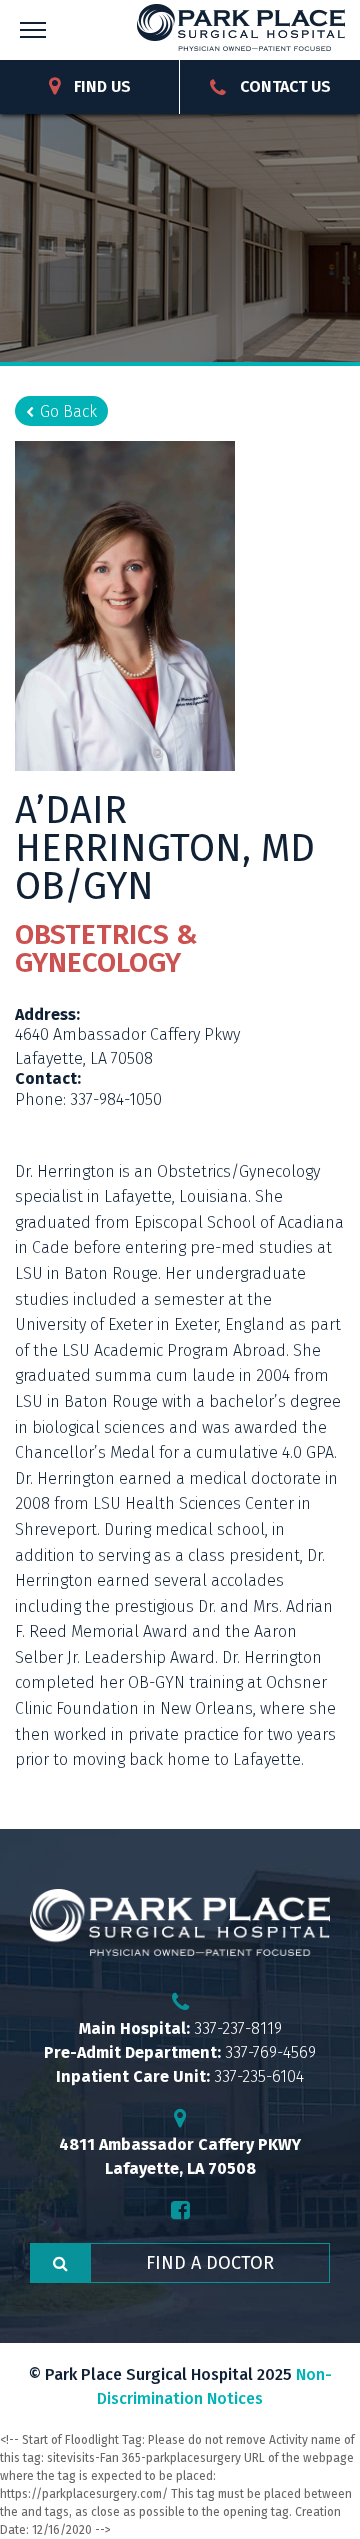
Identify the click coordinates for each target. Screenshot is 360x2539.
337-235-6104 (259, 2076)
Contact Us (283, 86)
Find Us (100, 86)
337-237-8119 (238, 2028)
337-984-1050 (116, 1099)
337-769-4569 (270, 2052)
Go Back (68, 411)
